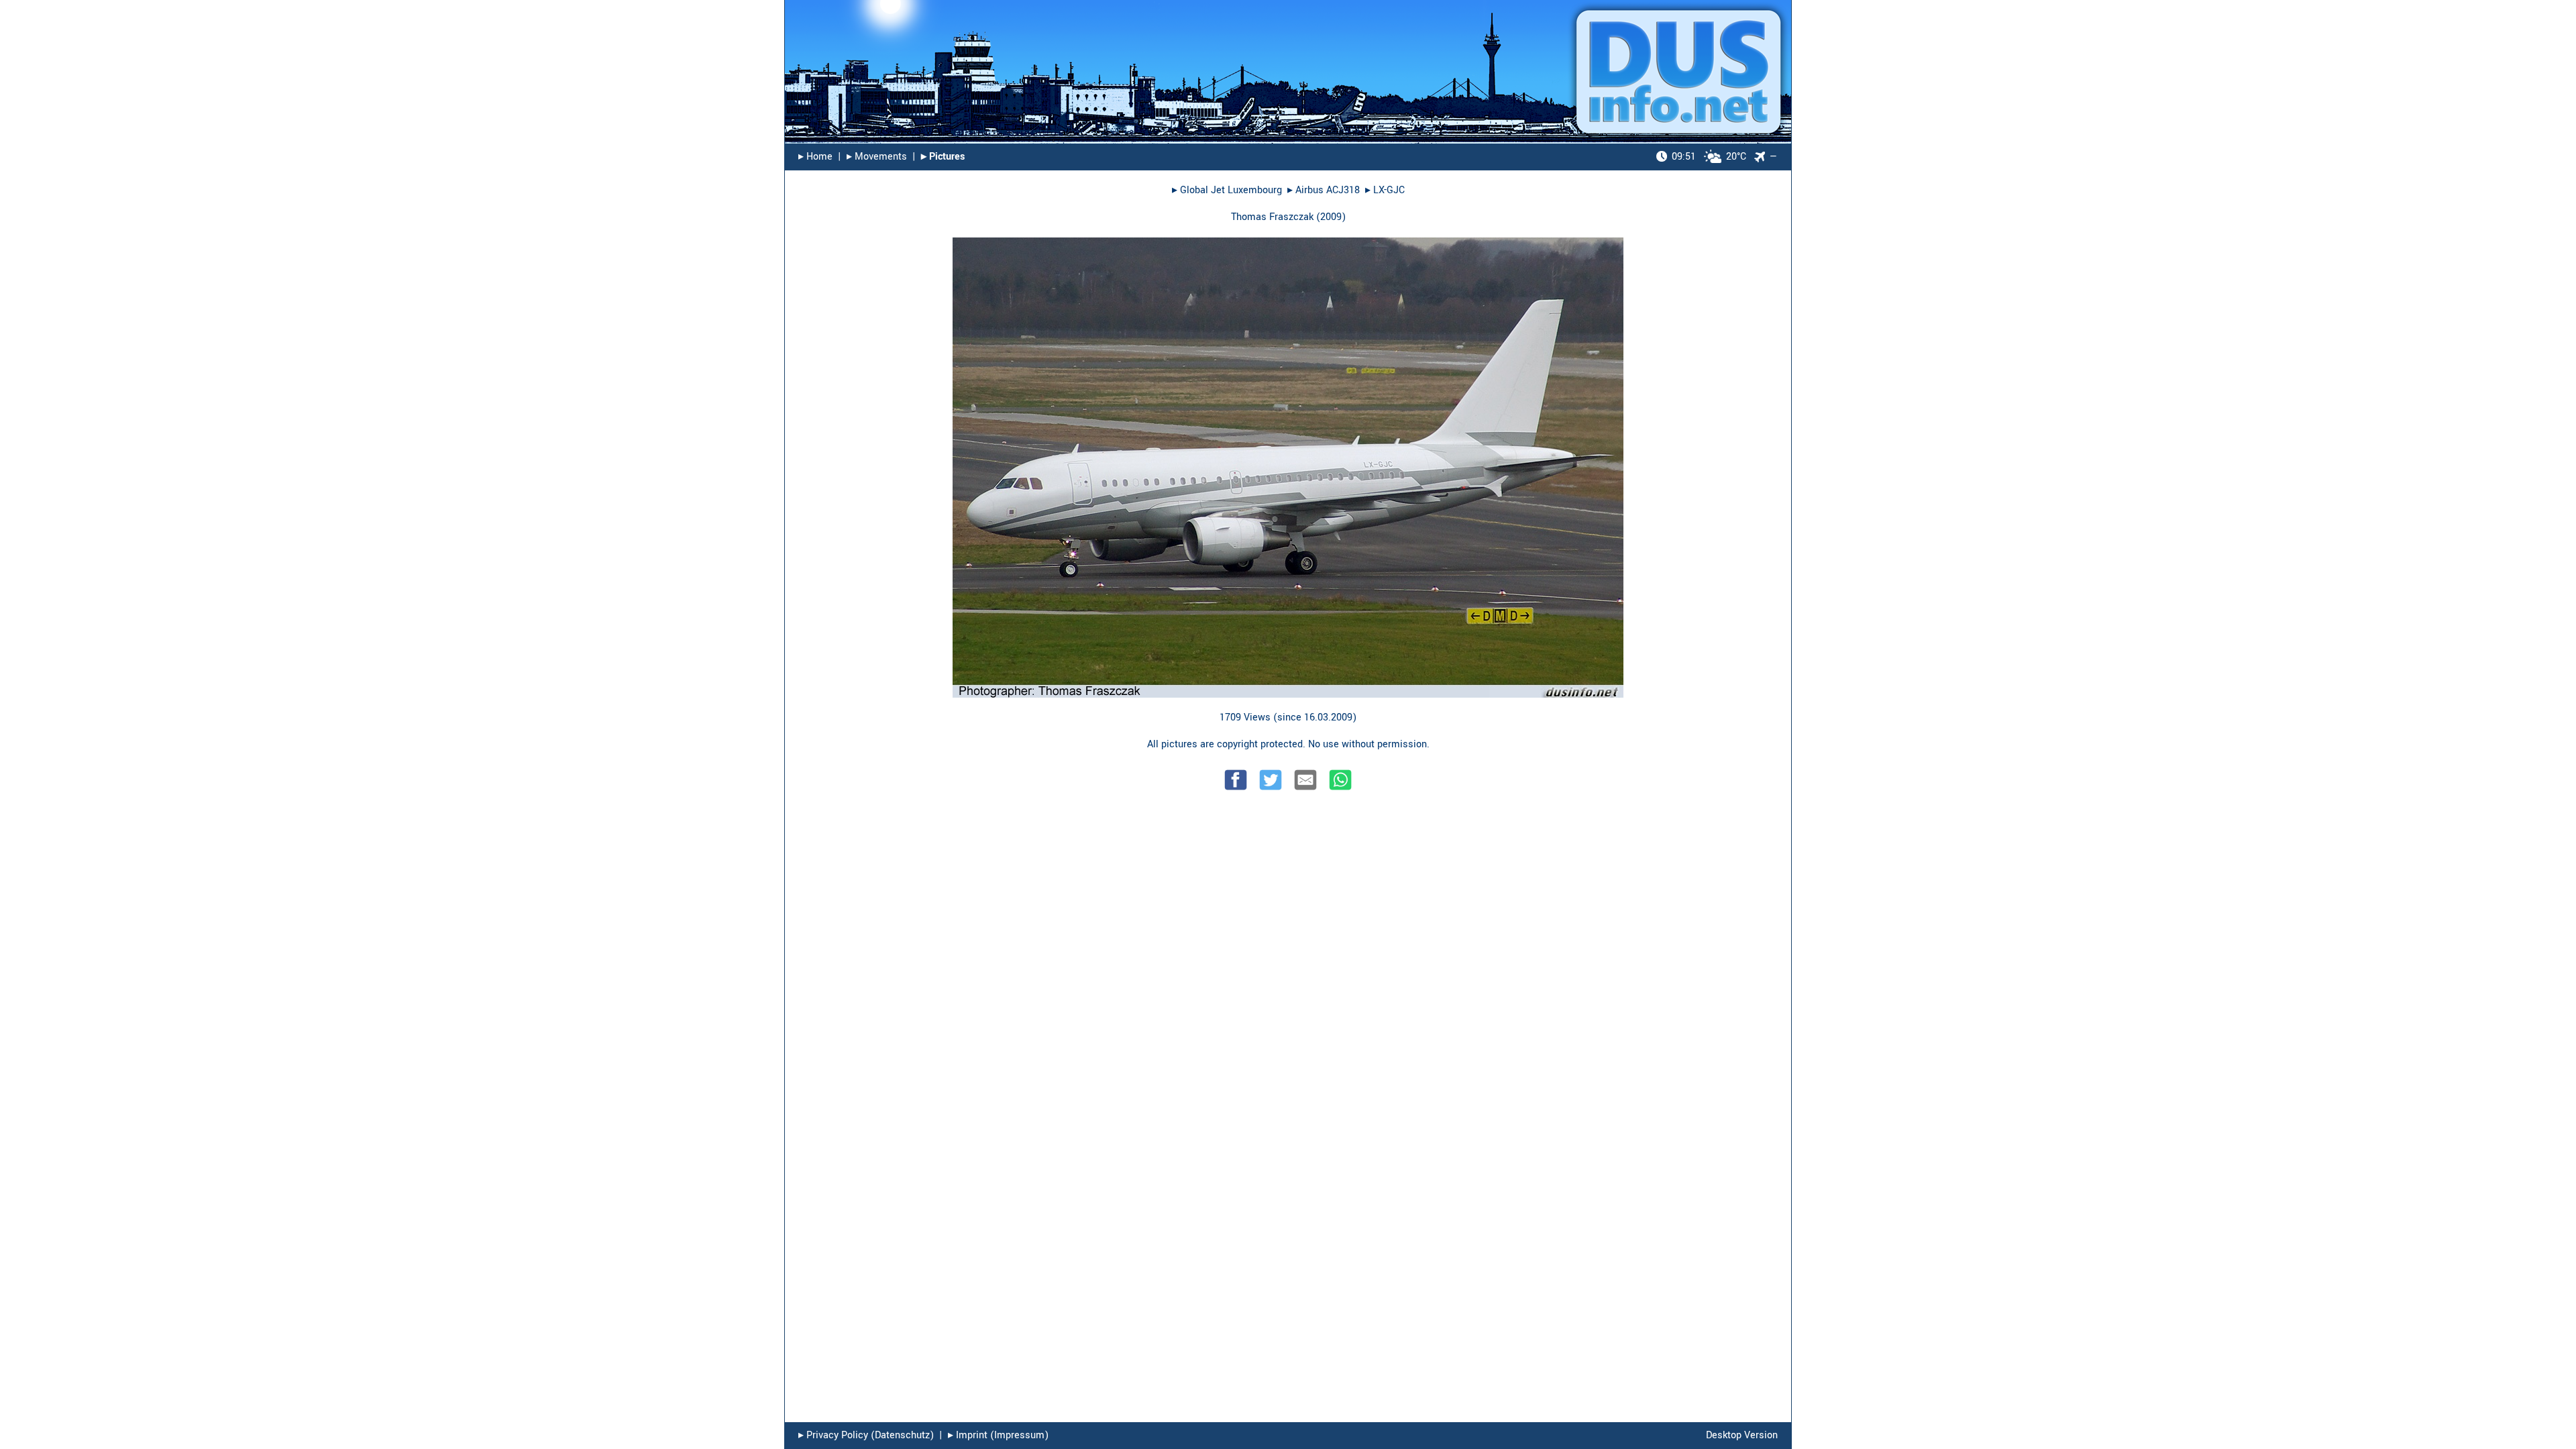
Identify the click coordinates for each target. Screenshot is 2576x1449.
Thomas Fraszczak (1272, 217)
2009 (1331, 217)
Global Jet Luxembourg (1231, 190)
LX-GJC (1389, 190)
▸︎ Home (815, 157)
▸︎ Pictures (943, 157)
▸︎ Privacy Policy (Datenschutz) (866, 1435)
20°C (1709, 157)
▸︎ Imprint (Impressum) (998, 1435)
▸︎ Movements (877, 157)
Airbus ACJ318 (1328, 190)
